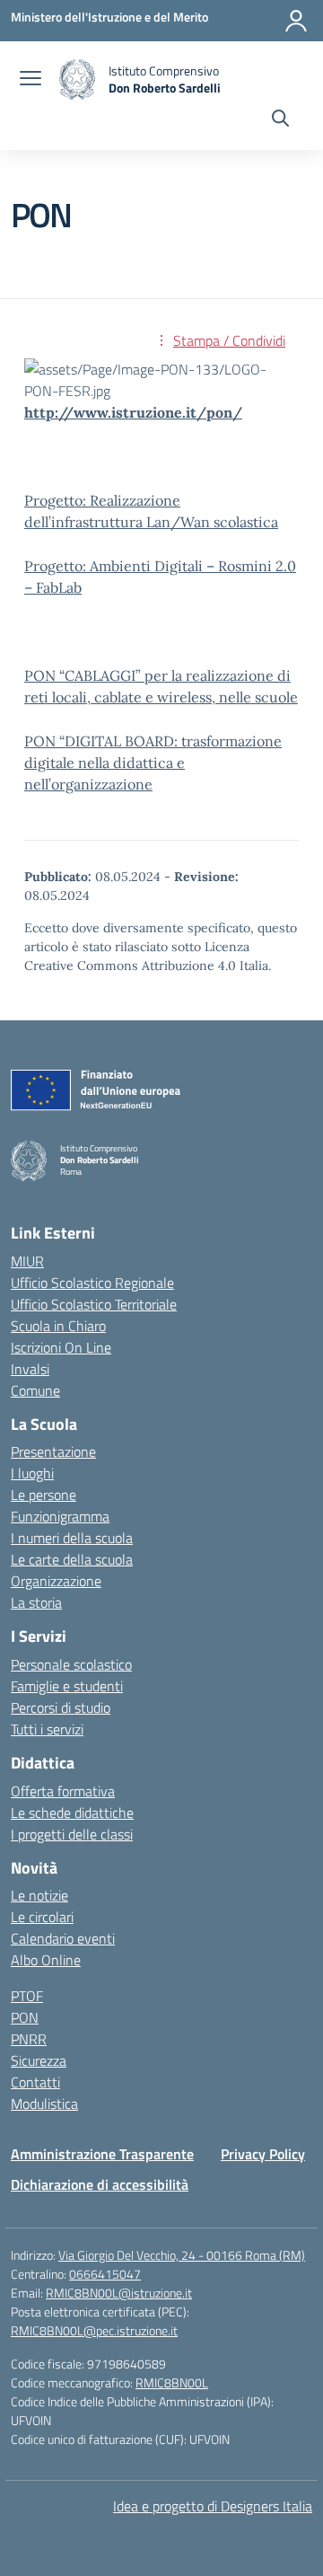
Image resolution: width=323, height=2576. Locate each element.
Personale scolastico (71, 1664)
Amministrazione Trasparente (102, 2154)
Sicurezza (39, 2060)
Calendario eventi (63, 1938)
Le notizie (39, 1895)
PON (25, 2017)
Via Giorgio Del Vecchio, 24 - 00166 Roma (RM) (182, 2255)
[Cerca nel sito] (280, 120)
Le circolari (42, 1917)
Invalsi (30, 1369)
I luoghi (32, 1473)
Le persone (44, 1495)
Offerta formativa (63, 1791)
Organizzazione (56, 1581)
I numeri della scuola (72, 1538)
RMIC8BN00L (172, 2382)
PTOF (27, 1996)
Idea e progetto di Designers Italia (213, 2506)
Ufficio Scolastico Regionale (92, 1283)
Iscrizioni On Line (61, 1347)
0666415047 (105, 2274)
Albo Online (46, 1960)
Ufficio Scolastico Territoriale (94, 1304)
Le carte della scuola (72, 1559)
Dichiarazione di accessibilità (100, 2184)
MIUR (27, 1261)
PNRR (29, 2039)
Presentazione (53, 1451)
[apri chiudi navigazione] (31, 80)
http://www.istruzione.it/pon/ (133, 412)
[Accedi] (296, 21)
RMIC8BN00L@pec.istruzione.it (94, 2330)
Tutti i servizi (47, 1729)
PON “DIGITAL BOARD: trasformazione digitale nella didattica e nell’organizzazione (153, 763)
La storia (36, 1602)
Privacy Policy (263, 2154)
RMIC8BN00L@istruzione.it (119, 2293)
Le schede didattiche (72, 1813)
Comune (35, 1390)
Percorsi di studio (61, 1707)
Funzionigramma (60, 1516)
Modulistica (44, 2104)
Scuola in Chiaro (58, 1326)
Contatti (35, 2082)
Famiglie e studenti (67, 1686)
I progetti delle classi (72, 1834)
